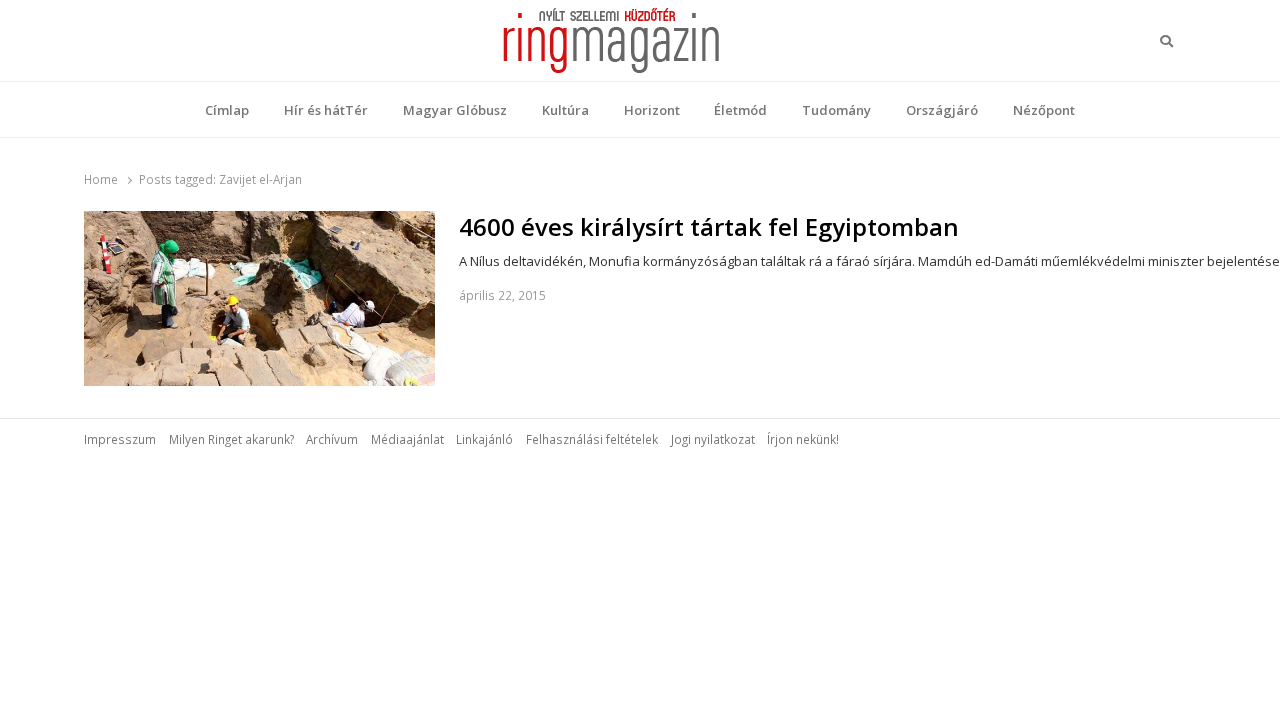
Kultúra (565, 110)
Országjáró (942, 110)
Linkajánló (484, 439)
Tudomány (836, 110)
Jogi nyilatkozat (713, 439)
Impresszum (120, 439)
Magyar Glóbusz (455, 110)
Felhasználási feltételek (592, 439)
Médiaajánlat (407, 439)
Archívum (332, 439)
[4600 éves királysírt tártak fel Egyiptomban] (259, 223)
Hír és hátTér (326, 110)
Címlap (227, 110)
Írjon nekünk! (803, 439)
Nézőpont (1044, 110)
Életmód (740, 110)
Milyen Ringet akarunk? (231, 439)
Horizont (652, 110)
